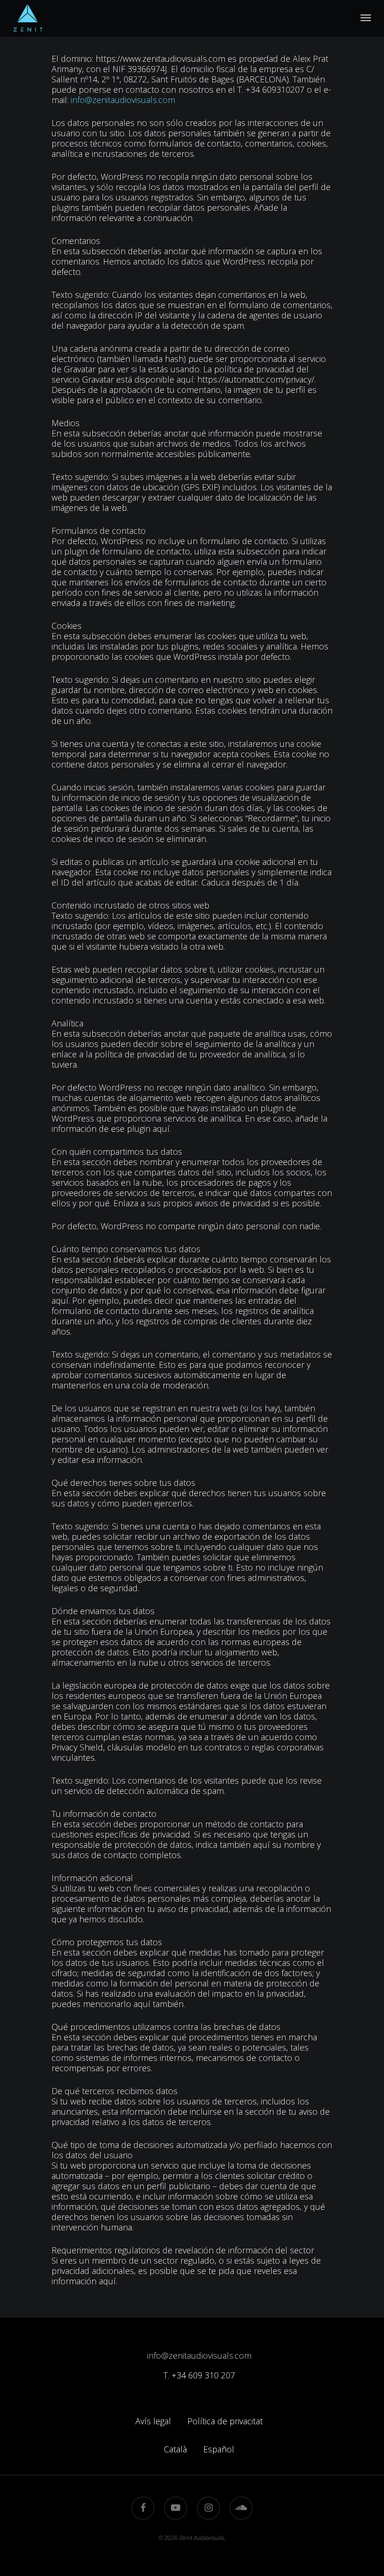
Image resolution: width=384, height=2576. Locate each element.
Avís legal (153, 2421)
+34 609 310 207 (203, 2375)
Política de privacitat (225, 2421)
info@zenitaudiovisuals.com (123, 100)
